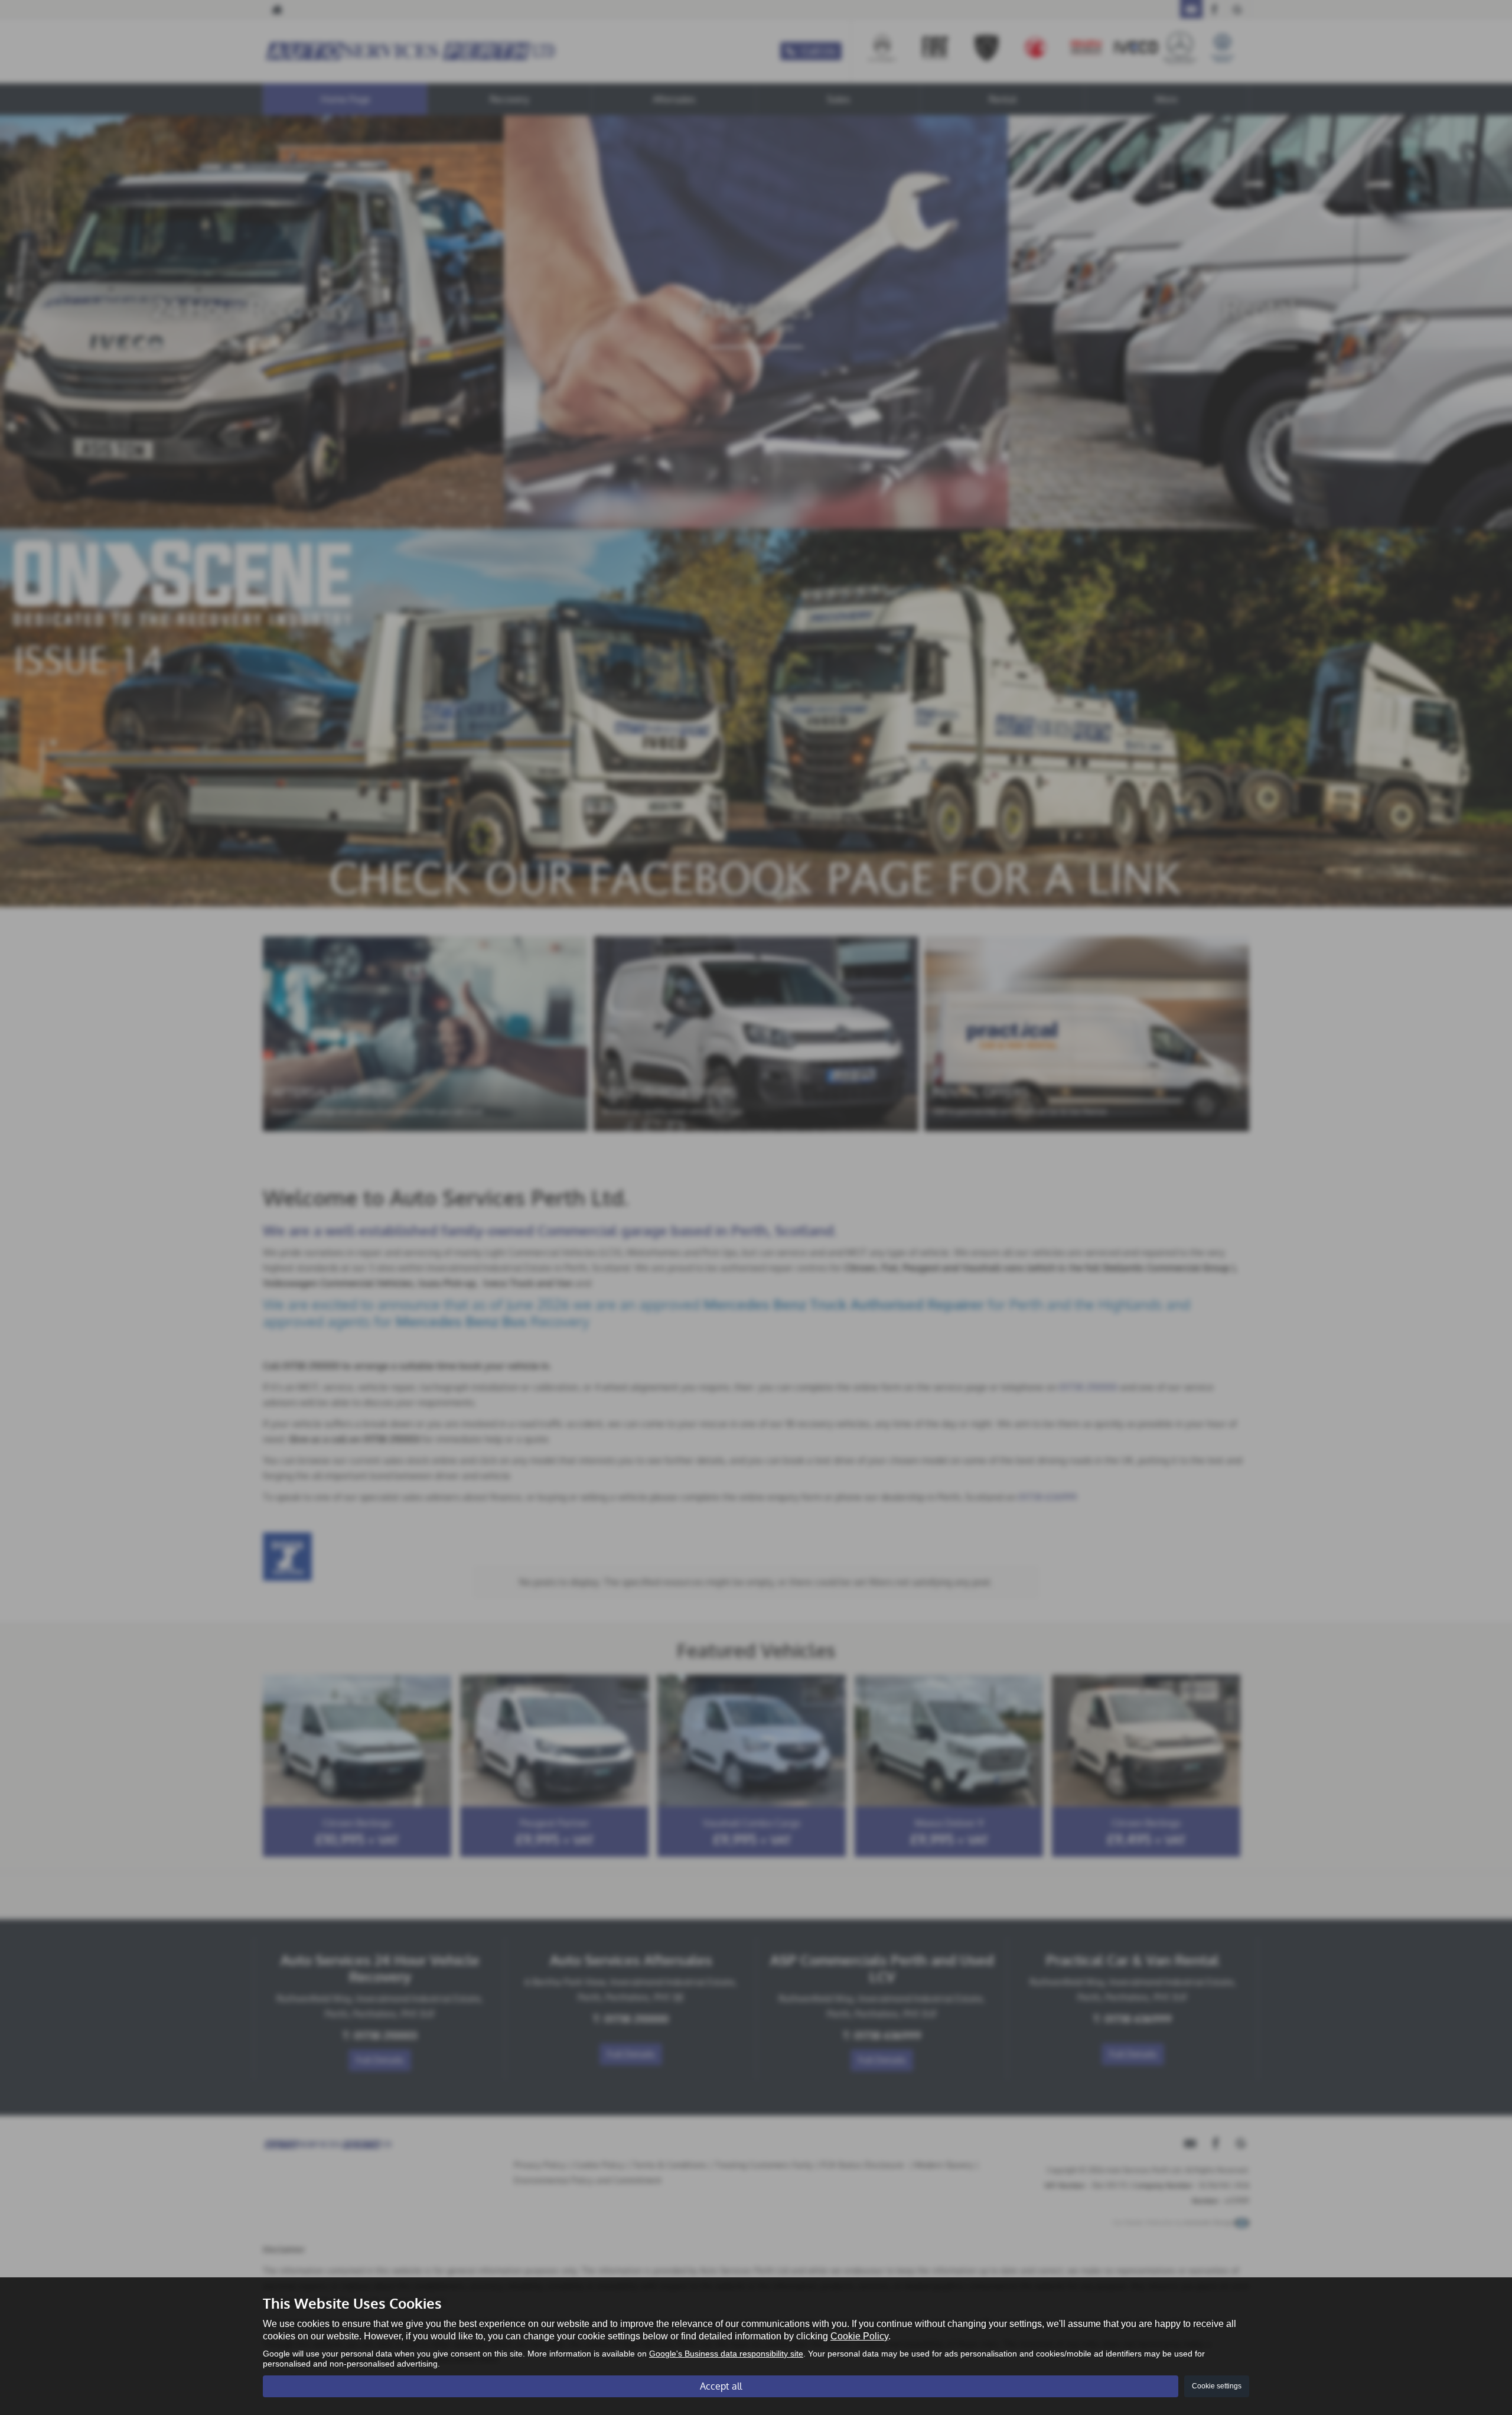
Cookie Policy (859, 2336)
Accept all (721, 2386)
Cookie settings (1217, 2386)
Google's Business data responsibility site (726, 2354)
